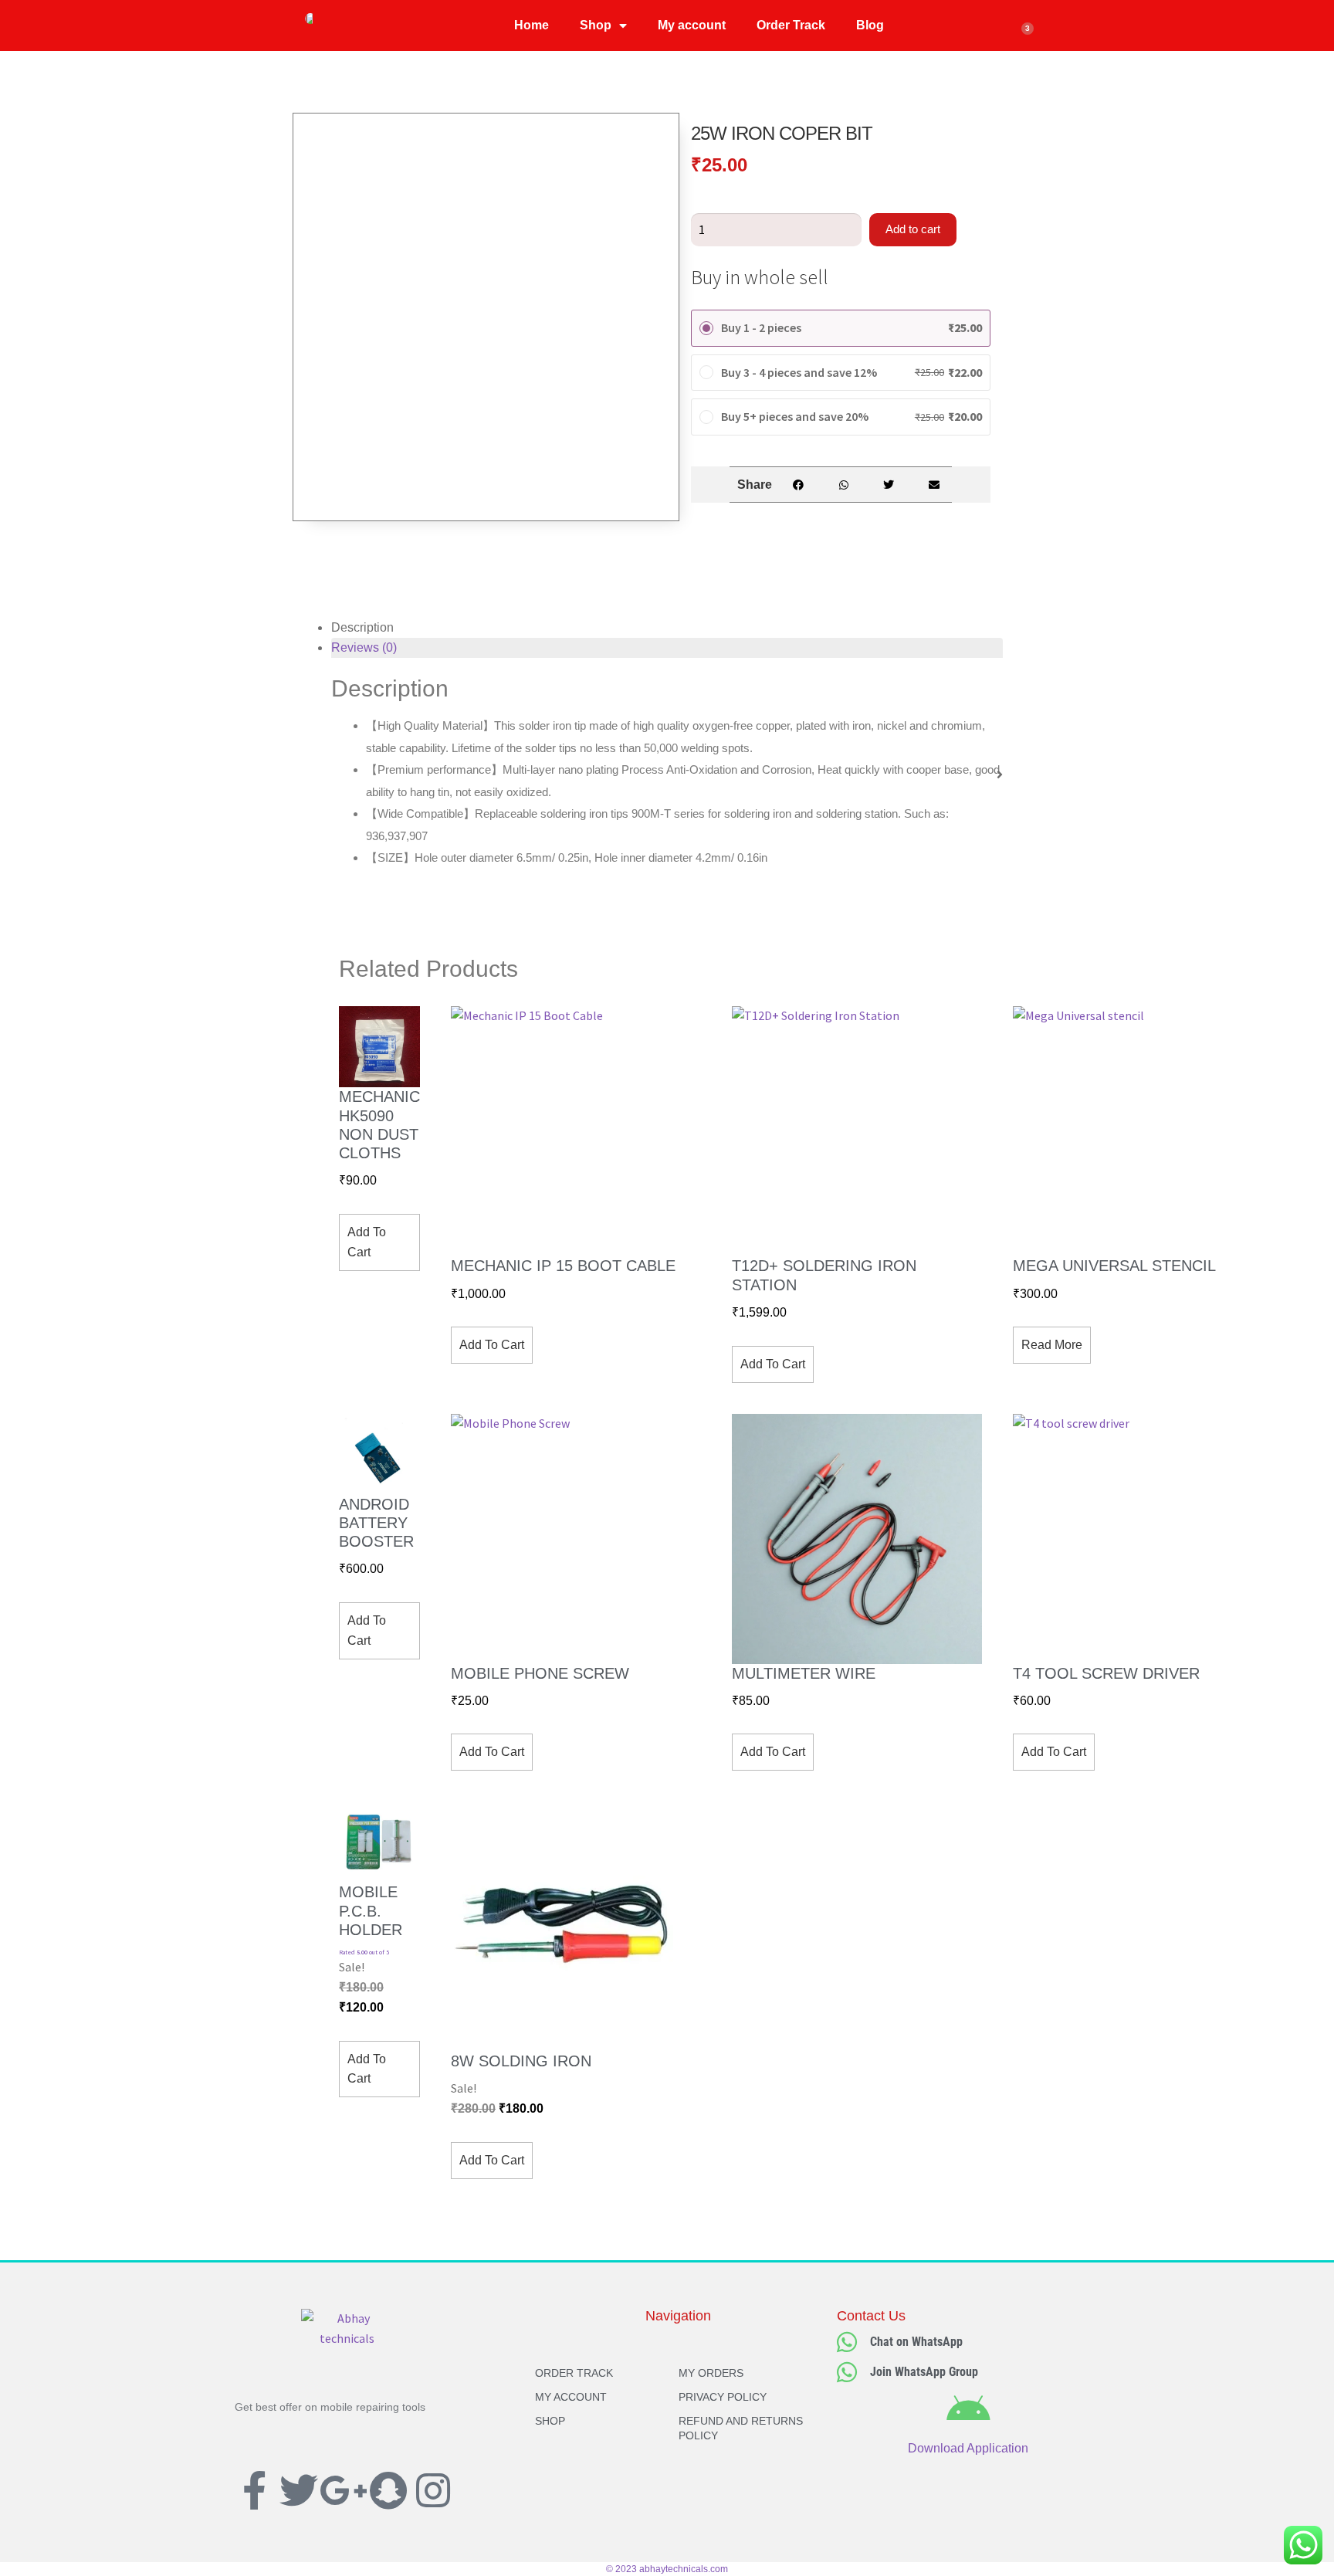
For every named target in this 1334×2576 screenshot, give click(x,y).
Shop (596, 25)
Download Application (968, 2448)
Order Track (791, 25)
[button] (798, 485)
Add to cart (913, 229)
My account (692, 25)
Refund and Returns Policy (741, 2428)
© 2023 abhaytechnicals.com (667, 2569)
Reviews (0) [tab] (364, 647)
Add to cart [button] (367, 1242)
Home (532, 25)
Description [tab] (362, 627)
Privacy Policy (723, 2397)
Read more (1052, 1345)
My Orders (711, 2373)
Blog (870, 25)
